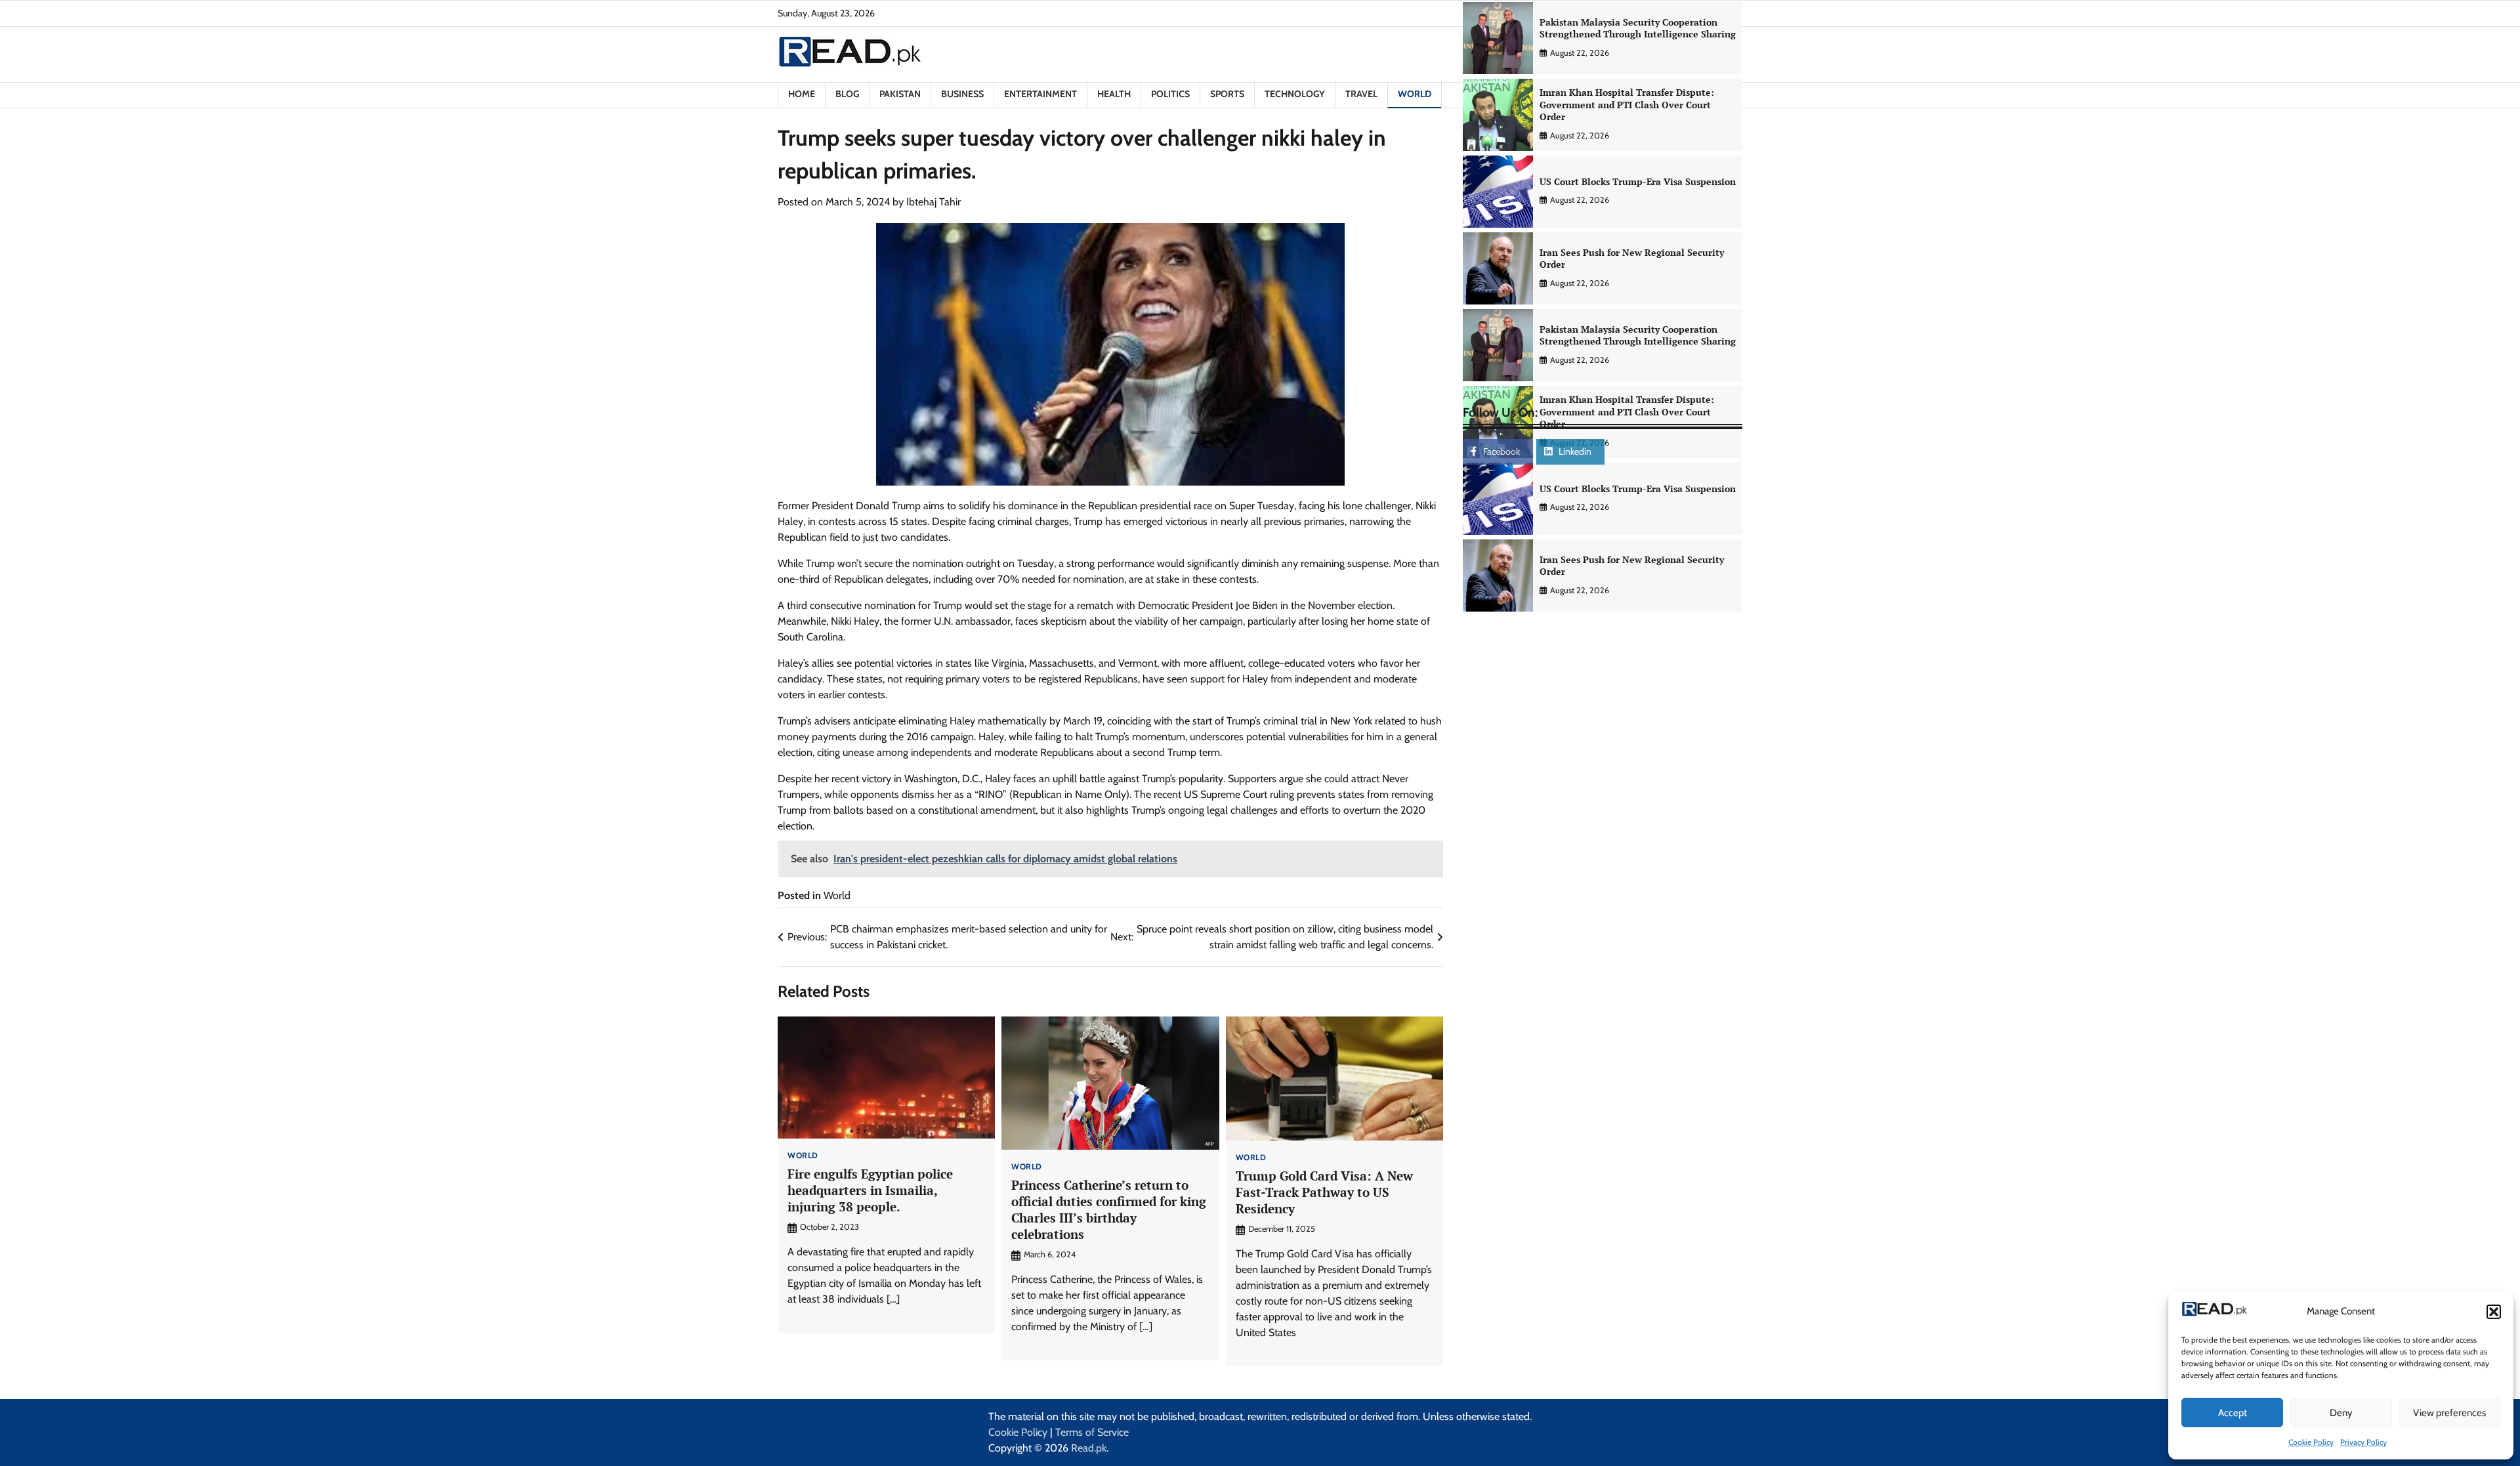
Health (1114, 94)
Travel (1361, 94)
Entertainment (1040, 94)
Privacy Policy (2363, 1442)
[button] (2494, 1312)
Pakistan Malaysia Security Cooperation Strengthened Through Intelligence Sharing (1638, 28)
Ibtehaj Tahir (934, 202)
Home (802, 94)
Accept (2233, 1413)
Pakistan (900, 94)
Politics (1170, 94)
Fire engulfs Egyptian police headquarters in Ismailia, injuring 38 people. (870, 1190)
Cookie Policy (2311, 1442)
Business (962, 94)
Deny (2341, 1413)
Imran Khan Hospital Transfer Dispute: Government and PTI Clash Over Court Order (1627, 104)
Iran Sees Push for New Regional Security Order (1632, 259)
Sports (1227, 94)
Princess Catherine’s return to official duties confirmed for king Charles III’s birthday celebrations (1109, 1209)
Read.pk (1089, 1448)
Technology (1295, 94)
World (1415, 94)
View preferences (2449, 1413)
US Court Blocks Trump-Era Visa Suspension (1638, 181)
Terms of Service (1092, 1432)
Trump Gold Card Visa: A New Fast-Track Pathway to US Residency (1324, 1192)
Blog (847, 94)
